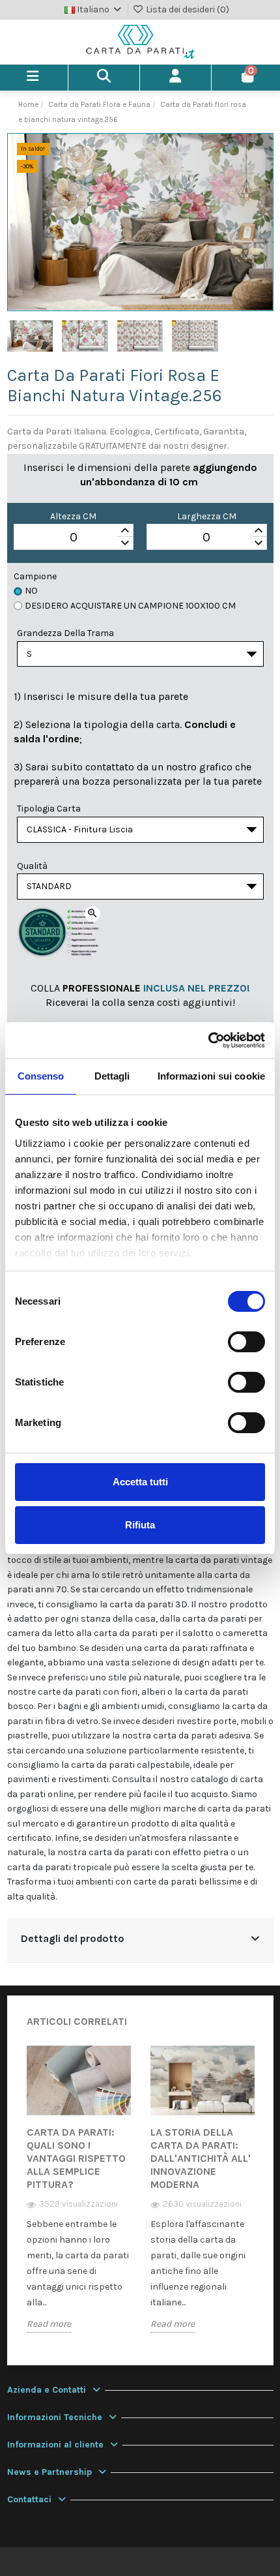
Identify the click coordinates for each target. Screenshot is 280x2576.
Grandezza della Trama (65, 633)
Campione (35, 576)
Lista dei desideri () (187, 9)
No (31, 591)
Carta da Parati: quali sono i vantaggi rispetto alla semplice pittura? (76, 2158)
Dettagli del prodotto (73, 1939)
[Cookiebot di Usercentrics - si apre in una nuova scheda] (208, 1040)
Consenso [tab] (41, 1076)
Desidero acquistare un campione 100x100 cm (130, 606)
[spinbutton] (74, 538)
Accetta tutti (140, 1482)
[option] (79, 2198)
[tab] (140, 1940)
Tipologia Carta (49, 809)
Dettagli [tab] (112, 1076)
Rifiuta (140, 1525)
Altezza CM (73, 516)
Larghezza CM (207, 516)
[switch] (246, 1342)
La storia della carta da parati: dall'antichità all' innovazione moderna (201, 2158)
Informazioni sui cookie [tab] (211, 1076)
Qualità (32, 866)
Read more (49, 2324)
